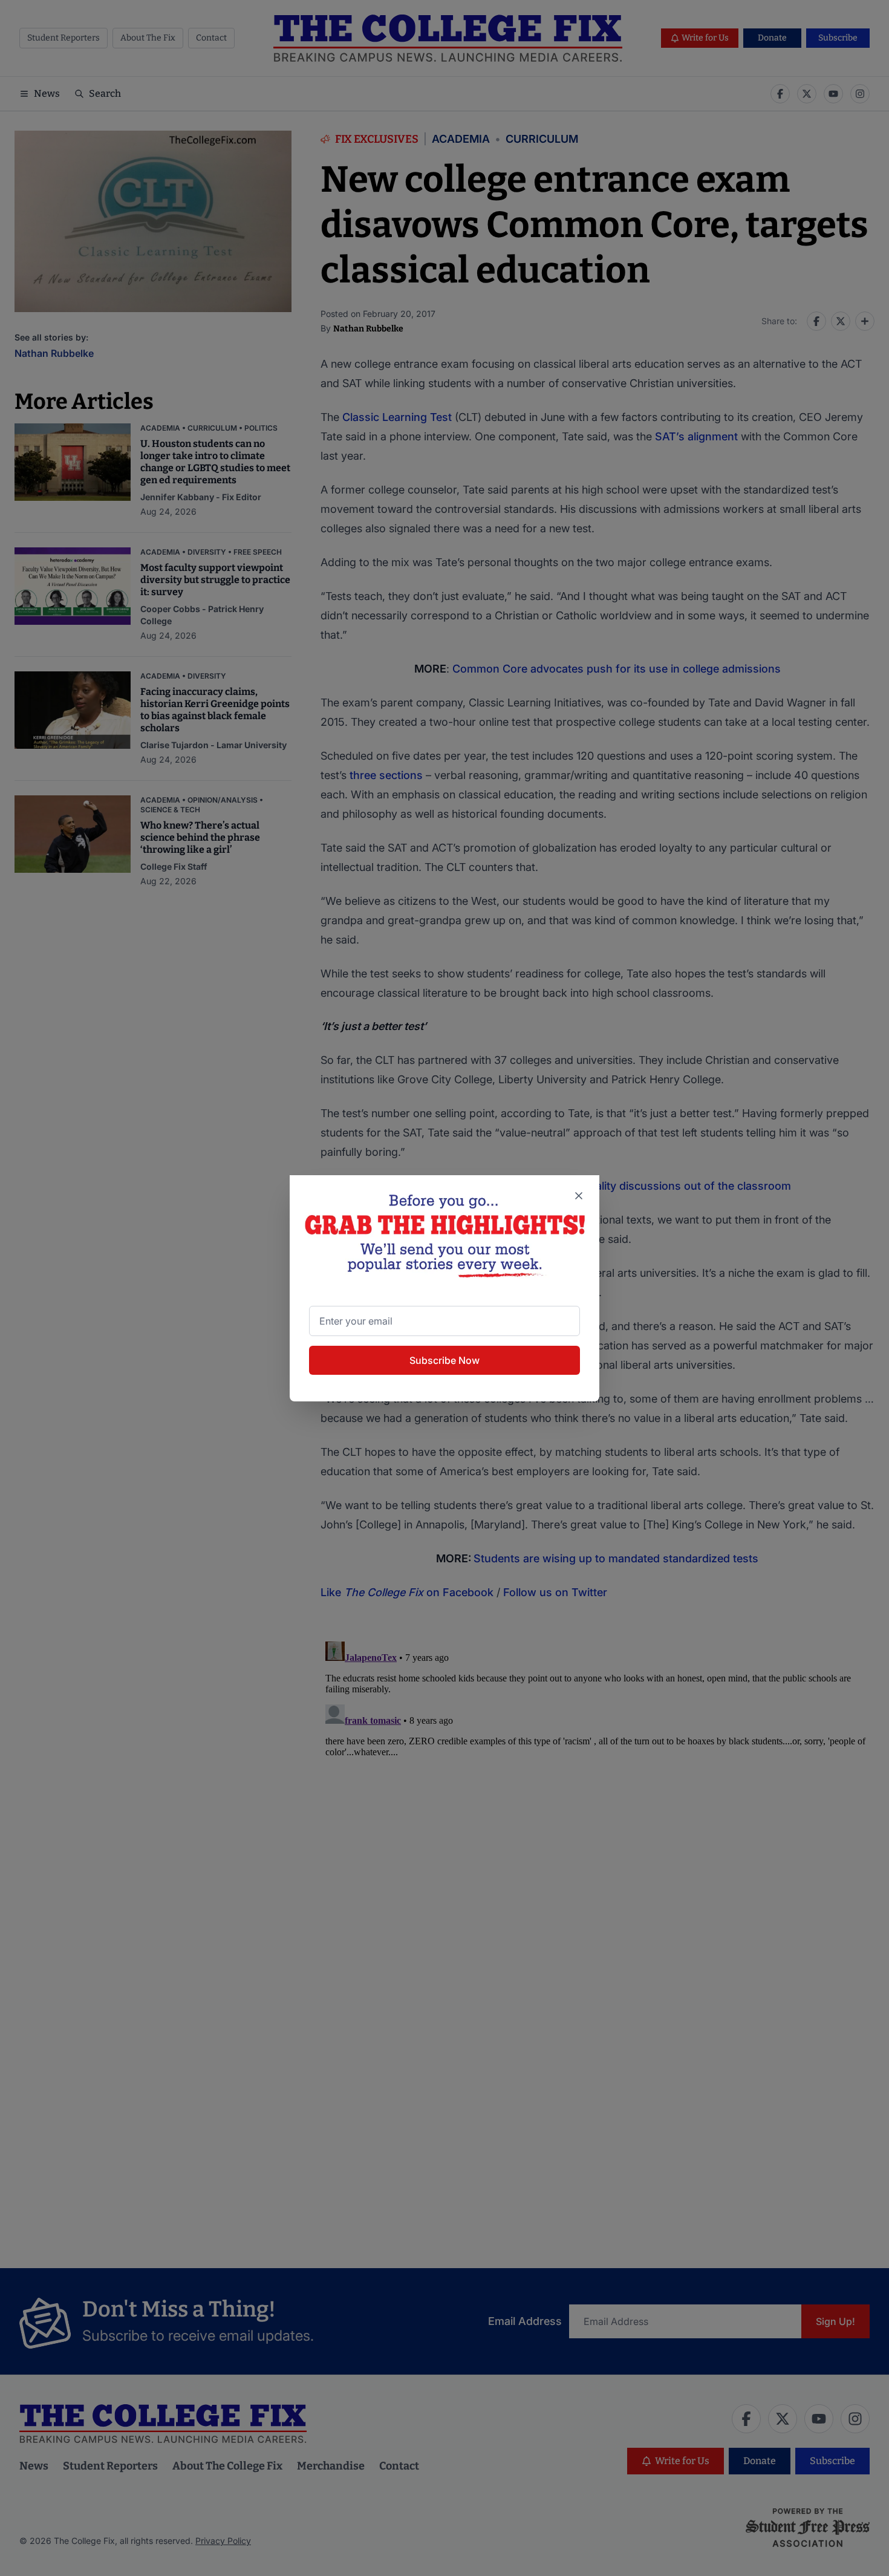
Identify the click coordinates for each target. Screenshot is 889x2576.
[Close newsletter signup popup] (579, 1196)
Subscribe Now (444, 1360)
